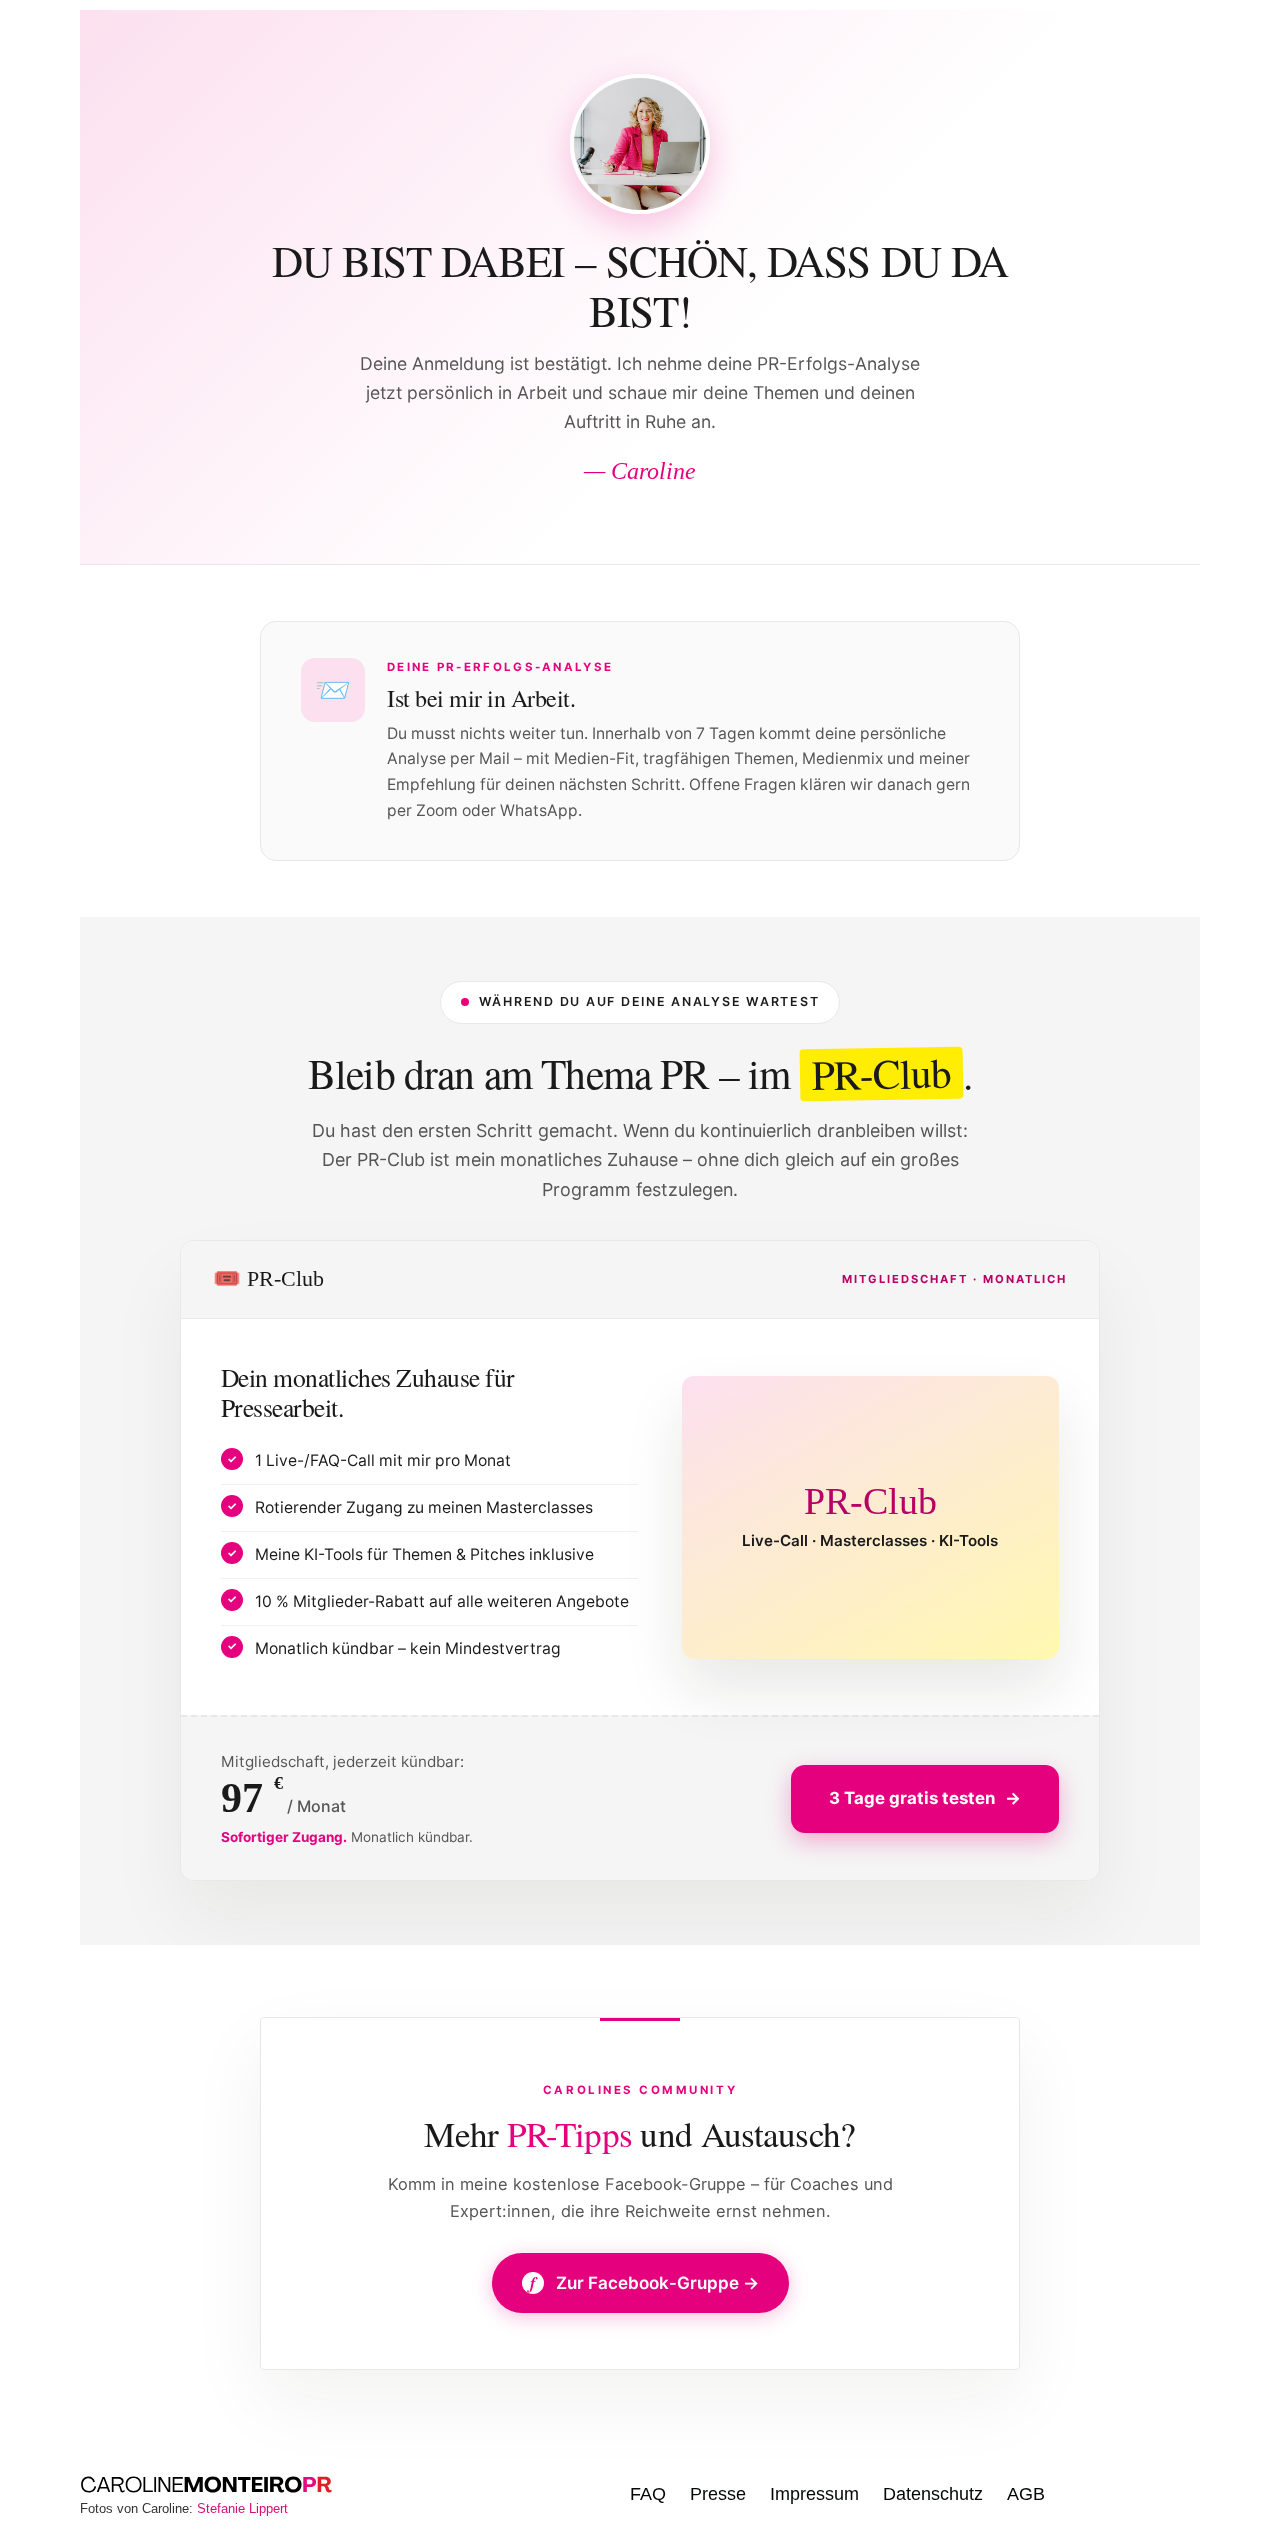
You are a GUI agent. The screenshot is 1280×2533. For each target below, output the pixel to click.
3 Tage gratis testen (925, 1798)
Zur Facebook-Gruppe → (644, 2283)
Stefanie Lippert (242, 2508)
